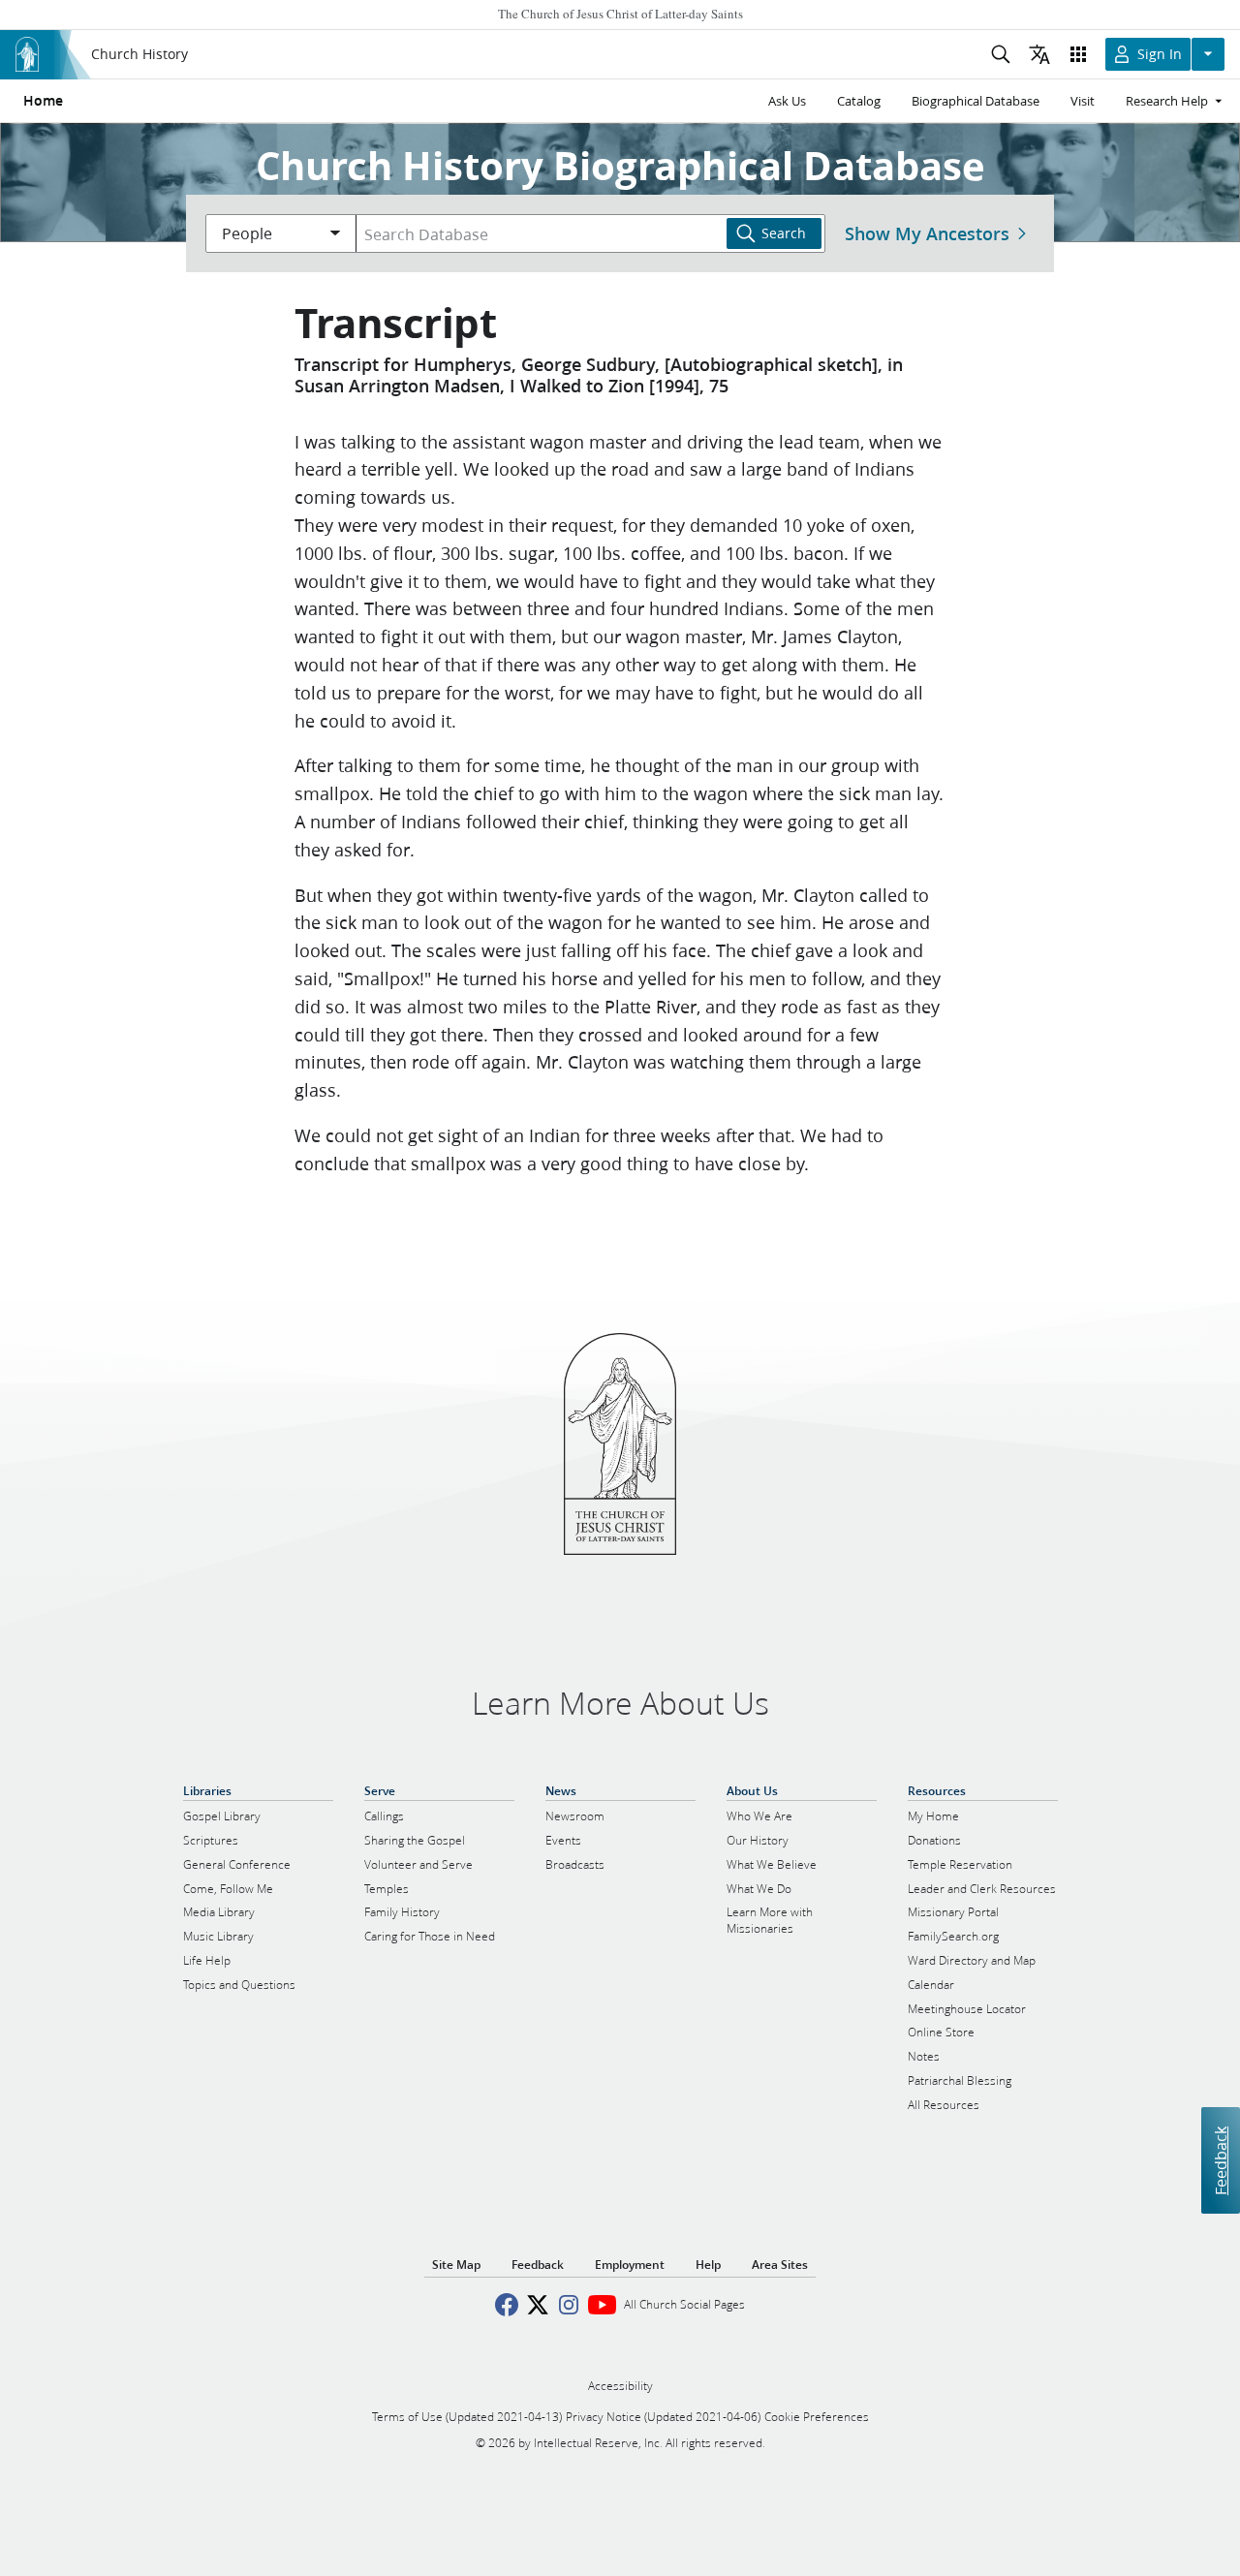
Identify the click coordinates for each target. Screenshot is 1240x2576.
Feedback (1220, 2161)
